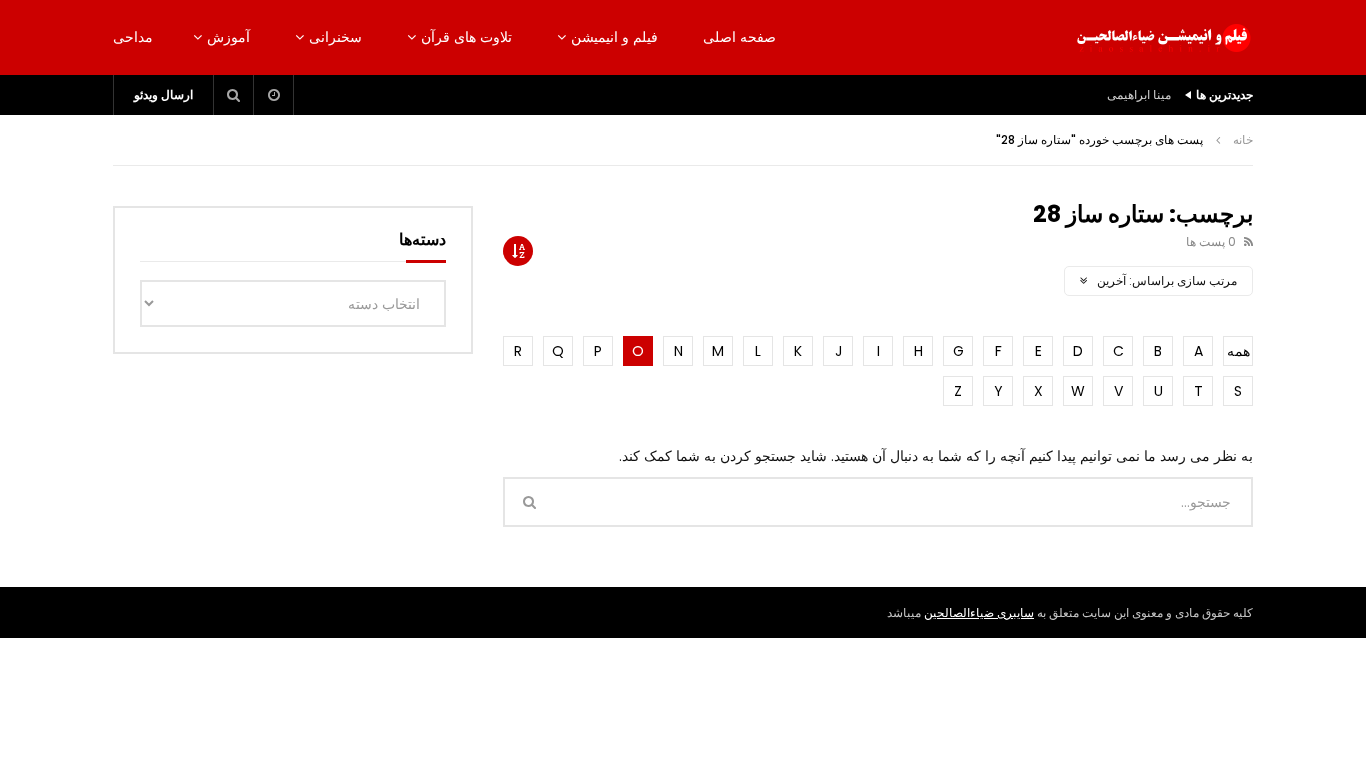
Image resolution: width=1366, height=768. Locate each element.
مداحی (133, 37)
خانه (1243, 139)
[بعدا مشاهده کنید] (274, 95)
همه (1238, 351)
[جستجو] (234, 95)
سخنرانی (335, 37)
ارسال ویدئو (163, 94)
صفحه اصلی (739, 37)
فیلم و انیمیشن (614, 37)
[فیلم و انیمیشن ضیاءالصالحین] (1163, 38)
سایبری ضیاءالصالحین (979, 612)
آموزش (228, 37)
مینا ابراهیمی (1139, 94)
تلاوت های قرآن (466, 37)
